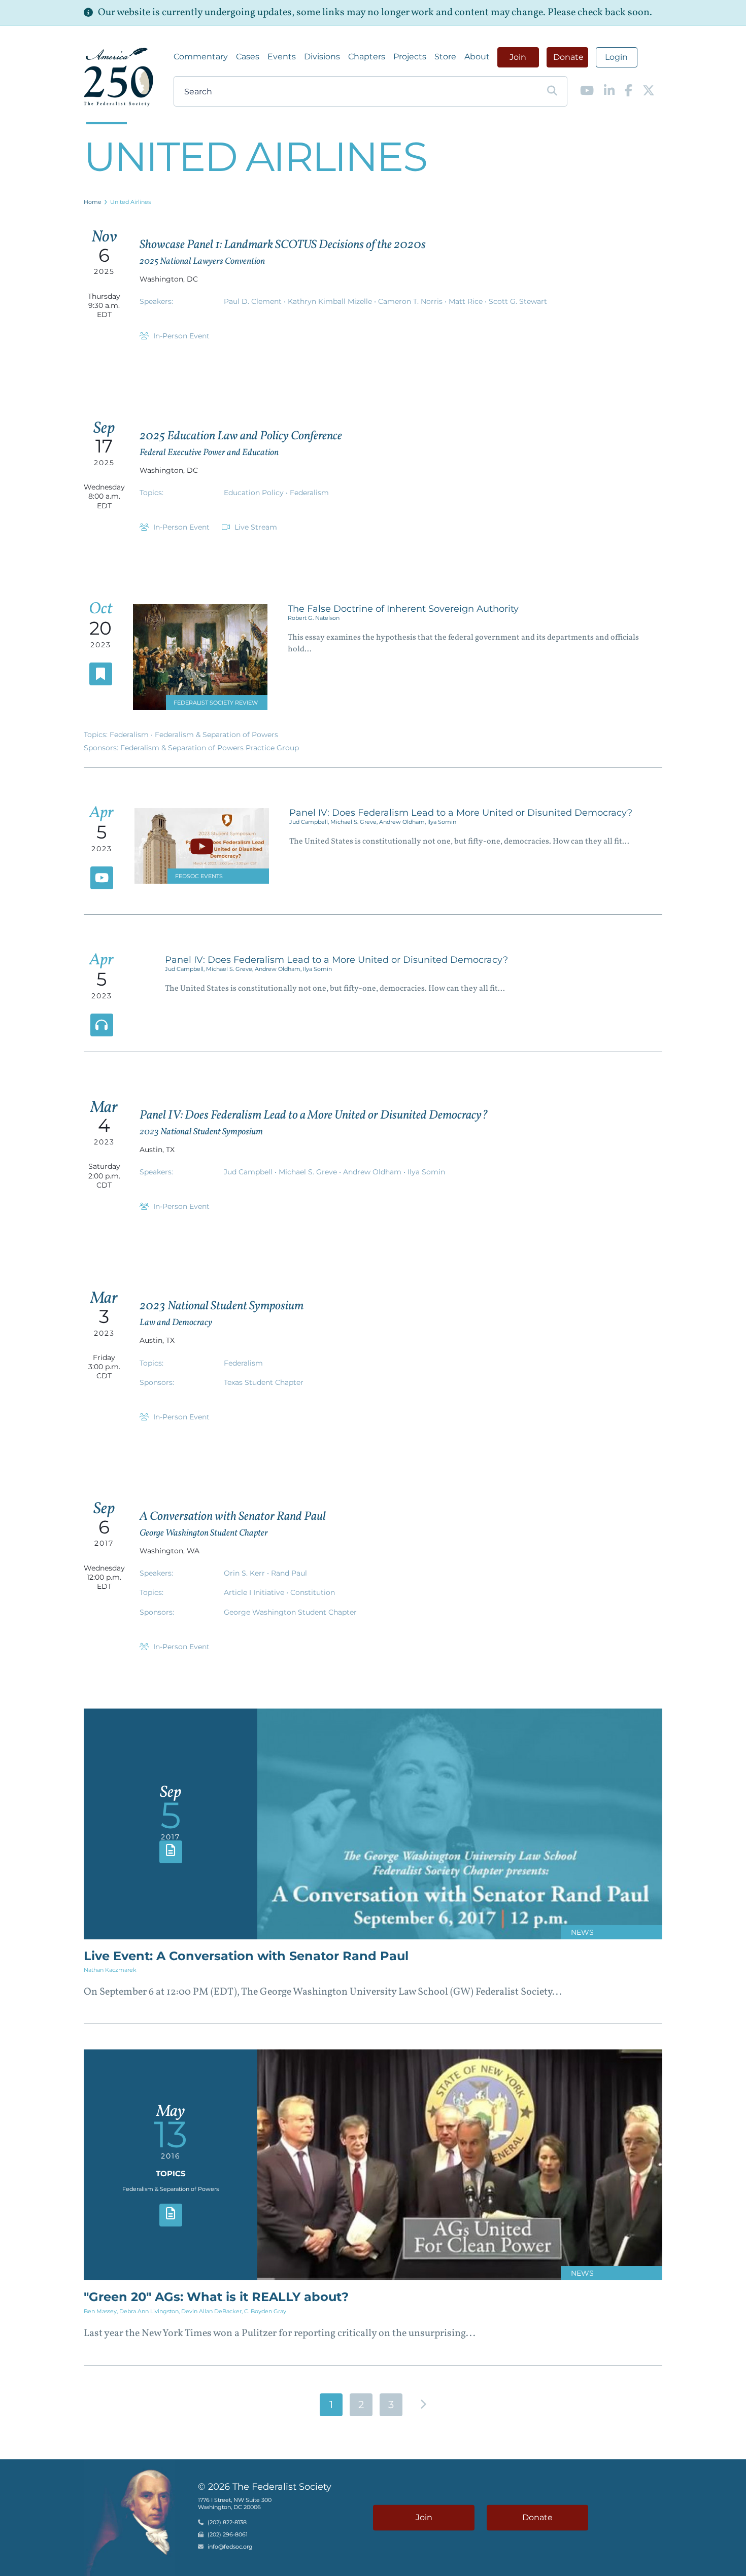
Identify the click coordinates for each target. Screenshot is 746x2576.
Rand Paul (289, 1573)
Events (282, 57)
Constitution (313, 1592)
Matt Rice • (469, 301)
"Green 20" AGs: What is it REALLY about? (216, 2297)
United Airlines (130, 202)
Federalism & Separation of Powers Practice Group (210, 748)
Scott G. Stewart (518, 301)
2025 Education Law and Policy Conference (241, 436)
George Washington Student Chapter (290, 1612)
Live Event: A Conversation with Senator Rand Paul (246, 1956)
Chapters (367, 57)
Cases (248, 57)
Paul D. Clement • (256, 301)
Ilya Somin (442, 822)
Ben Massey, (101, 2311)
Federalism (309, 493)
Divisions (322, 57)
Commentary (201, 57)
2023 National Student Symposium (222, 1306)
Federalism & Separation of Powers (216, 735)
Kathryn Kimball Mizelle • (333, 301)
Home (93, 202)
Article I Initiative (255, 1592)
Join (518, 57)
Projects (410, 57)
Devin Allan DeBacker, (213, 2311)
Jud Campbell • (251, 1172)
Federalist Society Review (216, 703)
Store (445, 57)
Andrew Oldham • (375, 1172)
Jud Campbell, (310, 822)
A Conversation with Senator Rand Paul (233, 1517)
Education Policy (255, 493)
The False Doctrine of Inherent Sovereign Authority (403, 609)
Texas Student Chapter (264, 1382)
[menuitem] (201, 57)
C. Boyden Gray (265, 2311)
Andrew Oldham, (403, 822)
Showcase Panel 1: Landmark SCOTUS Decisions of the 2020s (283, 245)
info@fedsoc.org (230, 2547)
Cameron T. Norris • (413, 301)
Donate (568, 57)
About (477, 57)
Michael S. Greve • (311, 1172)
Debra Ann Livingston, (150, 2311)
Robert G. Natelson (314, 618)
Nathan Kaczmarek (110, 1970)
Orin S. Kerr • (247, 1573)
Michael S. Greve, (355, 822)
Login (616, 57)
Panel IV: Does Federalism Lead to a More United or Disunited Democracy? (461, 813)
